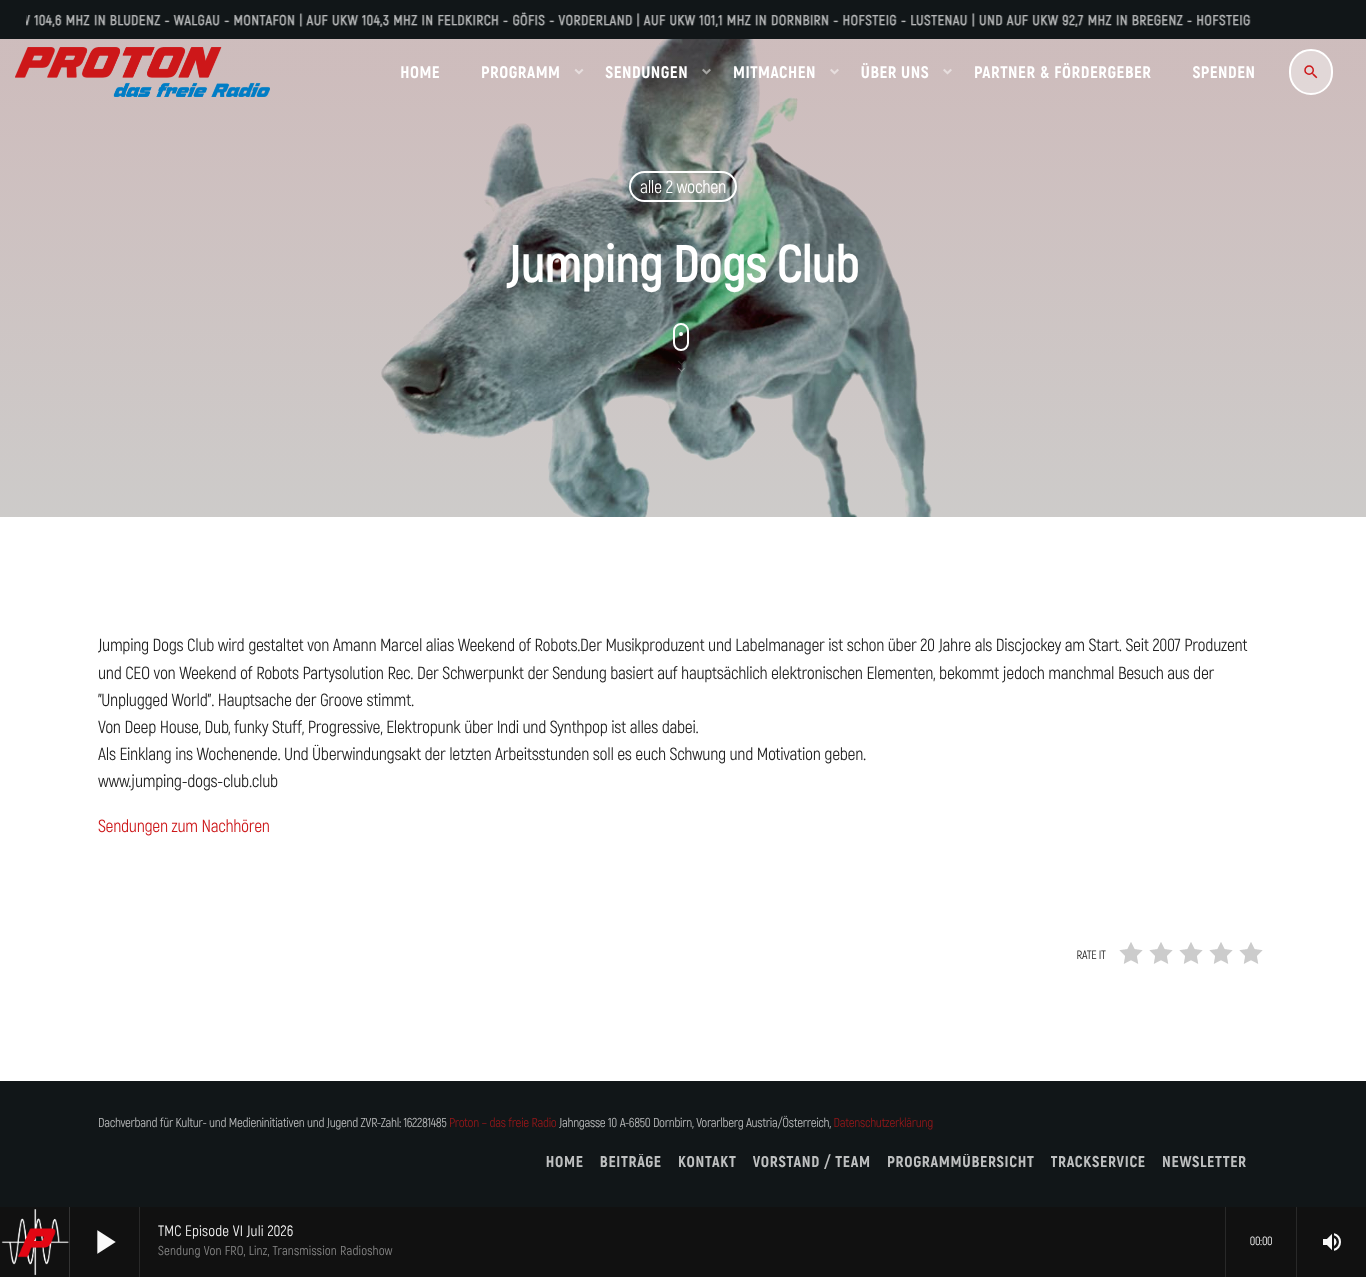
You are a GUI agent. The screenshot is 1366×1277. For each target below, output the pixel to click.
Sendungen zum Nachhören (184, 826)
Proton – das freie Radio (502, 1123)
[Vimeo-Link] (142, 72)
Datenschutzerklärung (883, 1123)
